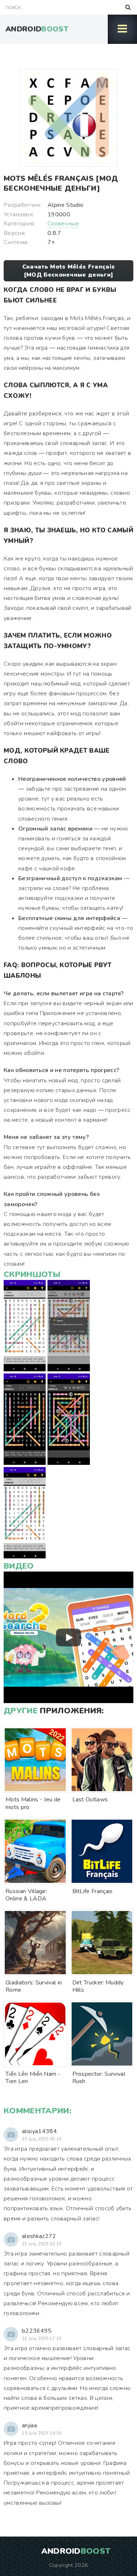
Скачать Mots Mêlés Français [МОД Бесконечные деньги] (69, 271)
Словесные (63, 224)
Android (37, 29)
